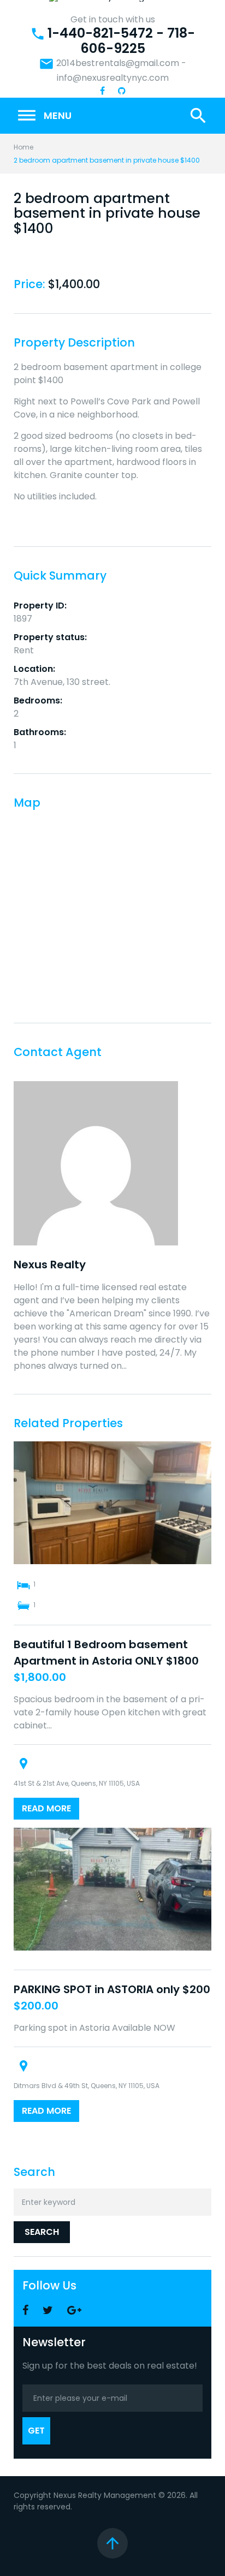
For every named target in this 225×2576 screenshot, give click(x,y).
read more (46, 1808)
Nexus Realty (50, 1265)
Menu (44, 116)
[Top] (112, 2543)
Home (23, 147)
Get (36, 2431)
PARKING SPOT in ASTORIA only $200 (112, 1989)
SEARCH (42, 2232)
